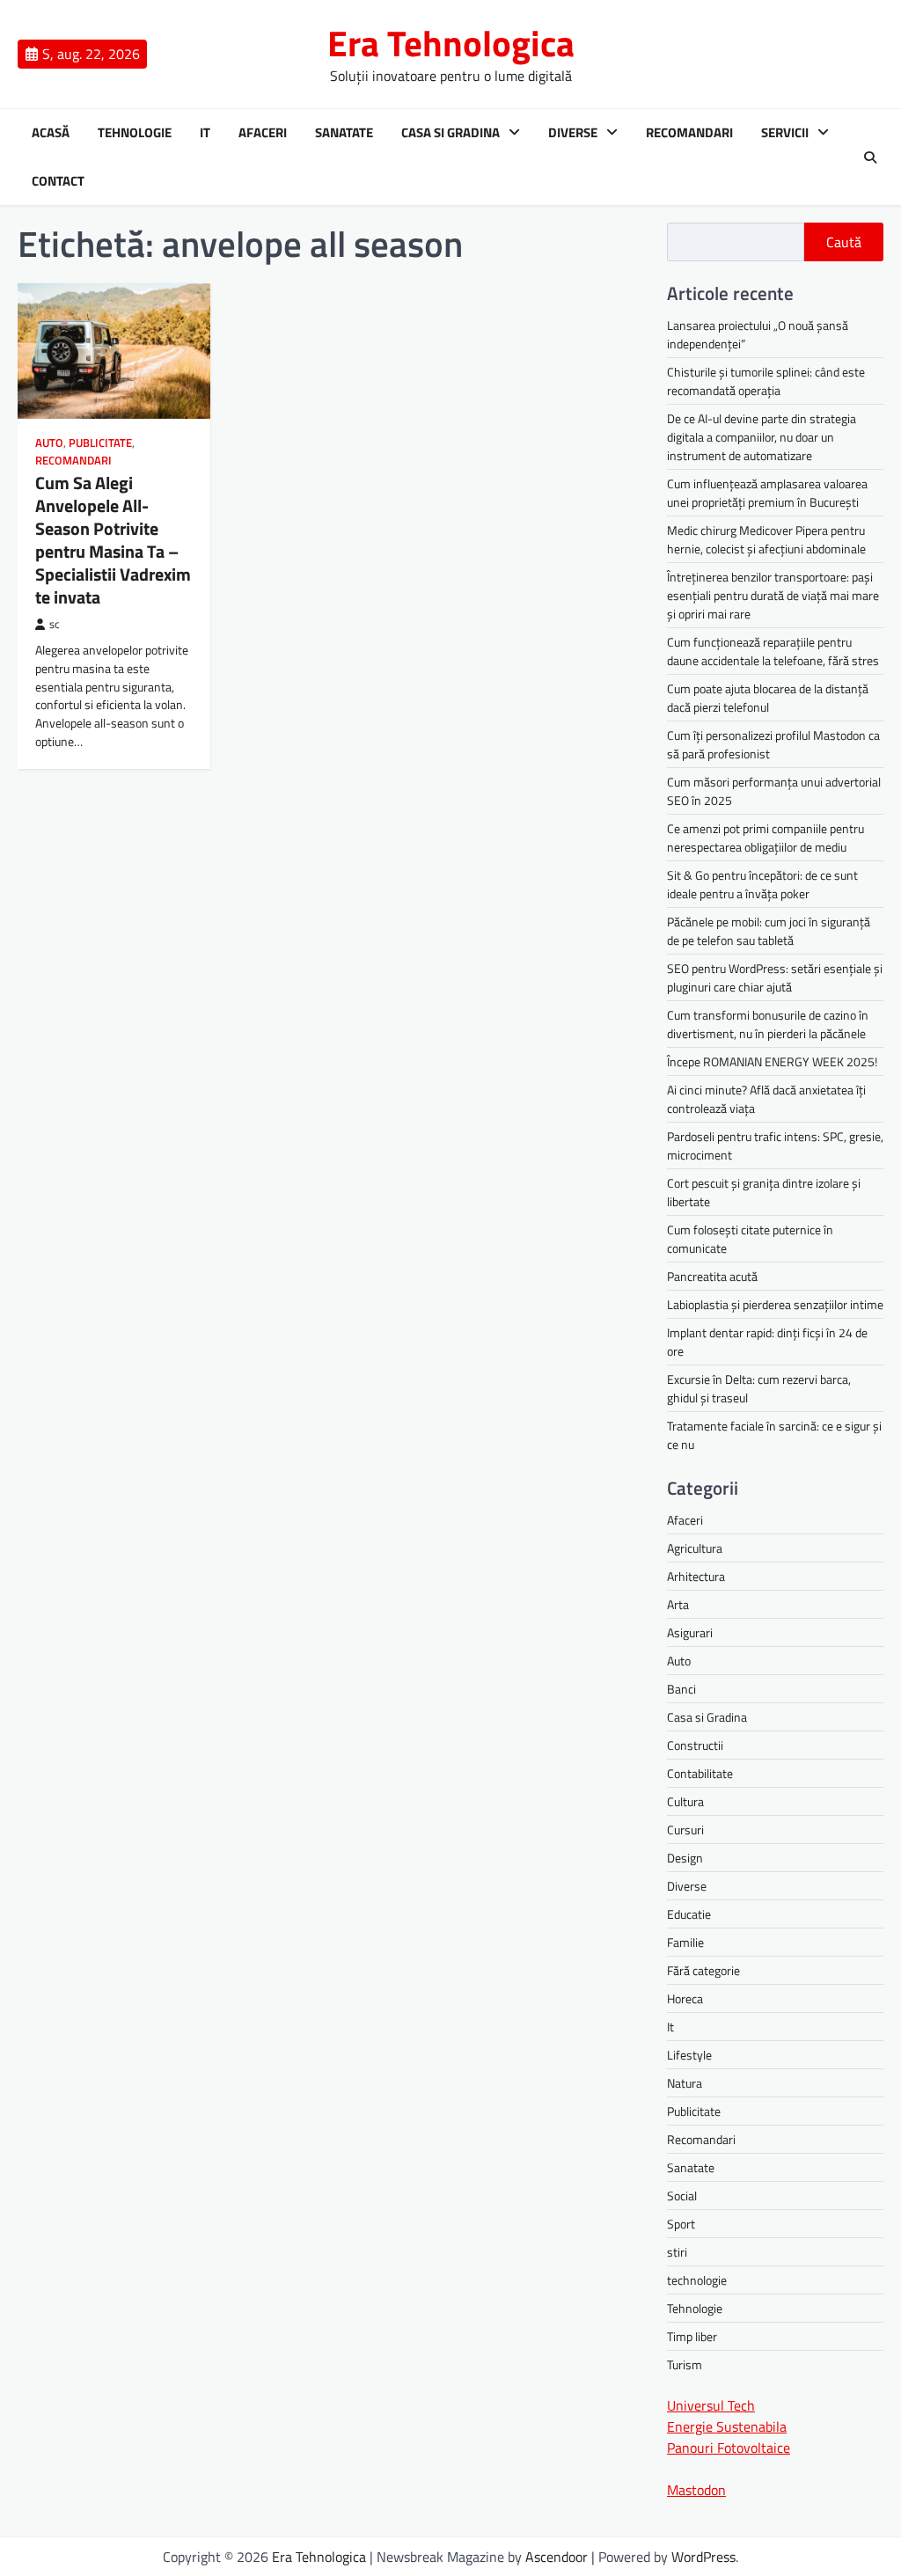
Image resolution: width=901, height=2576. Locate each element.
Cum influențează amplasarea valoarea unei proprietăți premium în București (767, 493)
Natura (685, 2083)
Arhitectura (696, 1576)
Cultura (685, 1801)
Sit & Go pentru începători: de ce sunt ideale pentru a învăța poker (762, 884)
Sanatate (344, 133)
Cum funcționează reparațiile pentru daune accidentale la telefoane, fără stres (773, 651)
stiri (677, 2252)
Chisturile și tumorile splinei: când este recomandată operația (766, 381)
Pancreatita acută (712, 1276)
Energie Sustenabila (727, 2426)
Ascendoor (557, 2557)
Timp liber (692, 2336)
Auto (49, 443)
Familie (685, 1942)
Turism (685, 2364)
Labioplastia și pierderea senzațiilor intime (775, 1304)
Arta (678, 1604)
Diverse (573, 133)
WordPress (703, 2557)
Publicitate (100, 443)
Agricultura (695, 1548)
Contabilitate (700, 1773)
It (205, 133)
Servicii (785, 133)
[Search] (870, 157)
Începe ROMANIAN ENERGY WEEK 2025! (772, 1061)
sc (55, 624)
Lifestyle (689, 2055)
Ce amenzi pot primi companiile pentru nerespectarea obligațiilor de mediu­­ (765, 838)
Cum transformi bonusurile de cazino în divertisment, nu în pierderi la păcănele (768, 1024)
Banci (681, 1689)
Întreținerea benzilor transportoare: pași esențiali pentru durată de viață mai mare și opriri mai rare (773, 595)
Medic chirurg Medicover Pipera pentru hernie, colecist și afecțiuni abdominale (766, 539)
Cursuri (685, 1830)
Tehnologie (135, 133)
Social (682, 2195)
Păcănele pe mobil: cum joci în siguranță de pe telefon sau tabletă (769, 931)
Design (685, 1858)
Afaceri (263, 133)
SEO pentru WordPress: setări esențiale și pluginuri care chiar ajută (775, 977)
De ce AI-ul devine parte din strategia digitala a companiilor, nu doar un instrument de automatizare (762, 437)
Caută (844, 242)
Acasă (51, 133)
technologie (697, 2280)
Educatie (689, 1914)
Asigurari (690, 1632)
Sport (681, 2224)
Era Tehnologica (451, 43)
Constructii (695, 1745)
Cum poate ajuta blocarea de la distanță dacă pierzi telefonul (768, 698)
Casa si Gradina (450, 133)
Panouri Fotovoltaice (729, 2448)
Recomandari (689, 133)
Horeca (685, 1998)
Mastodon (696, 2490)
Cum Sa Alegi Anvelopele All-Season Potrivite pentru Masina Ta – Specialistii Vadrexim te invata (113, 540)
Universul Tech (711, 2405)
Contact (58, 181)
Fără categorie (703, 1970)
